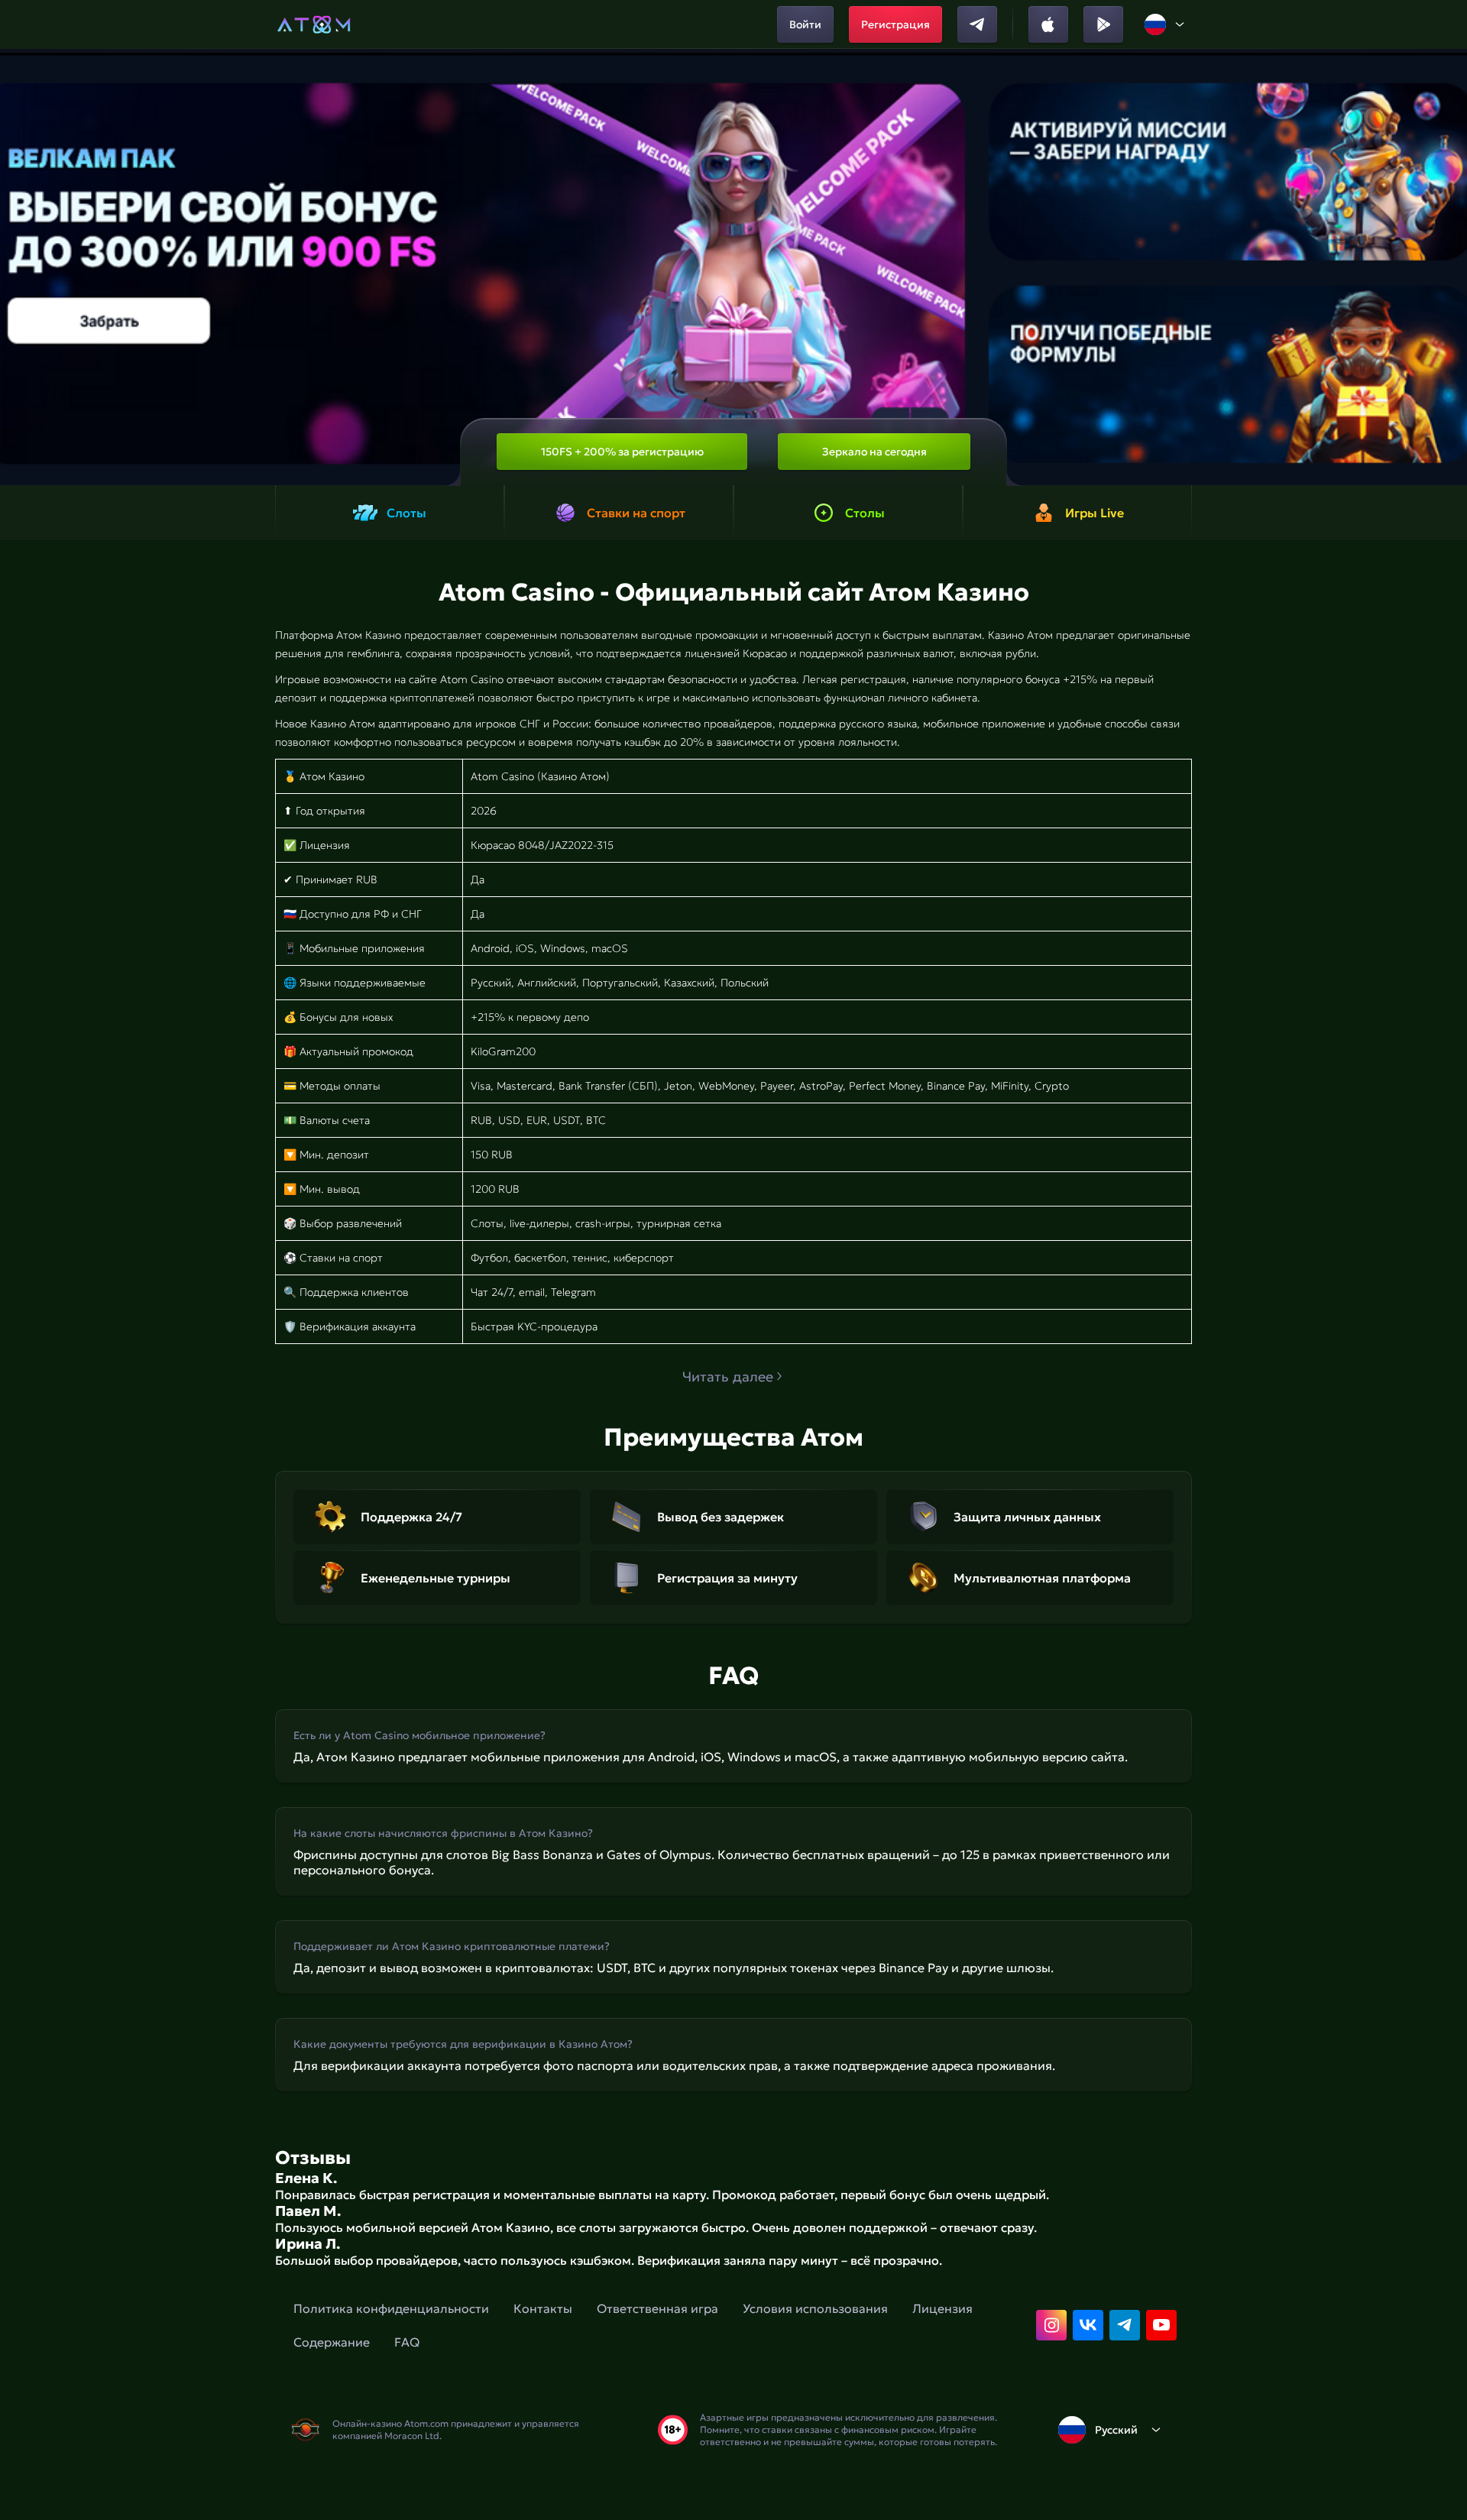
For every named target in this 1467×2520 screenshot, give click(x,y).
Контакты (543, 2308)
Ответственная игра (657, 2308)
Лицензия (942, 2308)
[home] (314, 24)
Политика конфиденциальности (391, 2308)
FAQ (407, 2342)
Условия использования (815, 2308)
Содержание (332, 2342)
